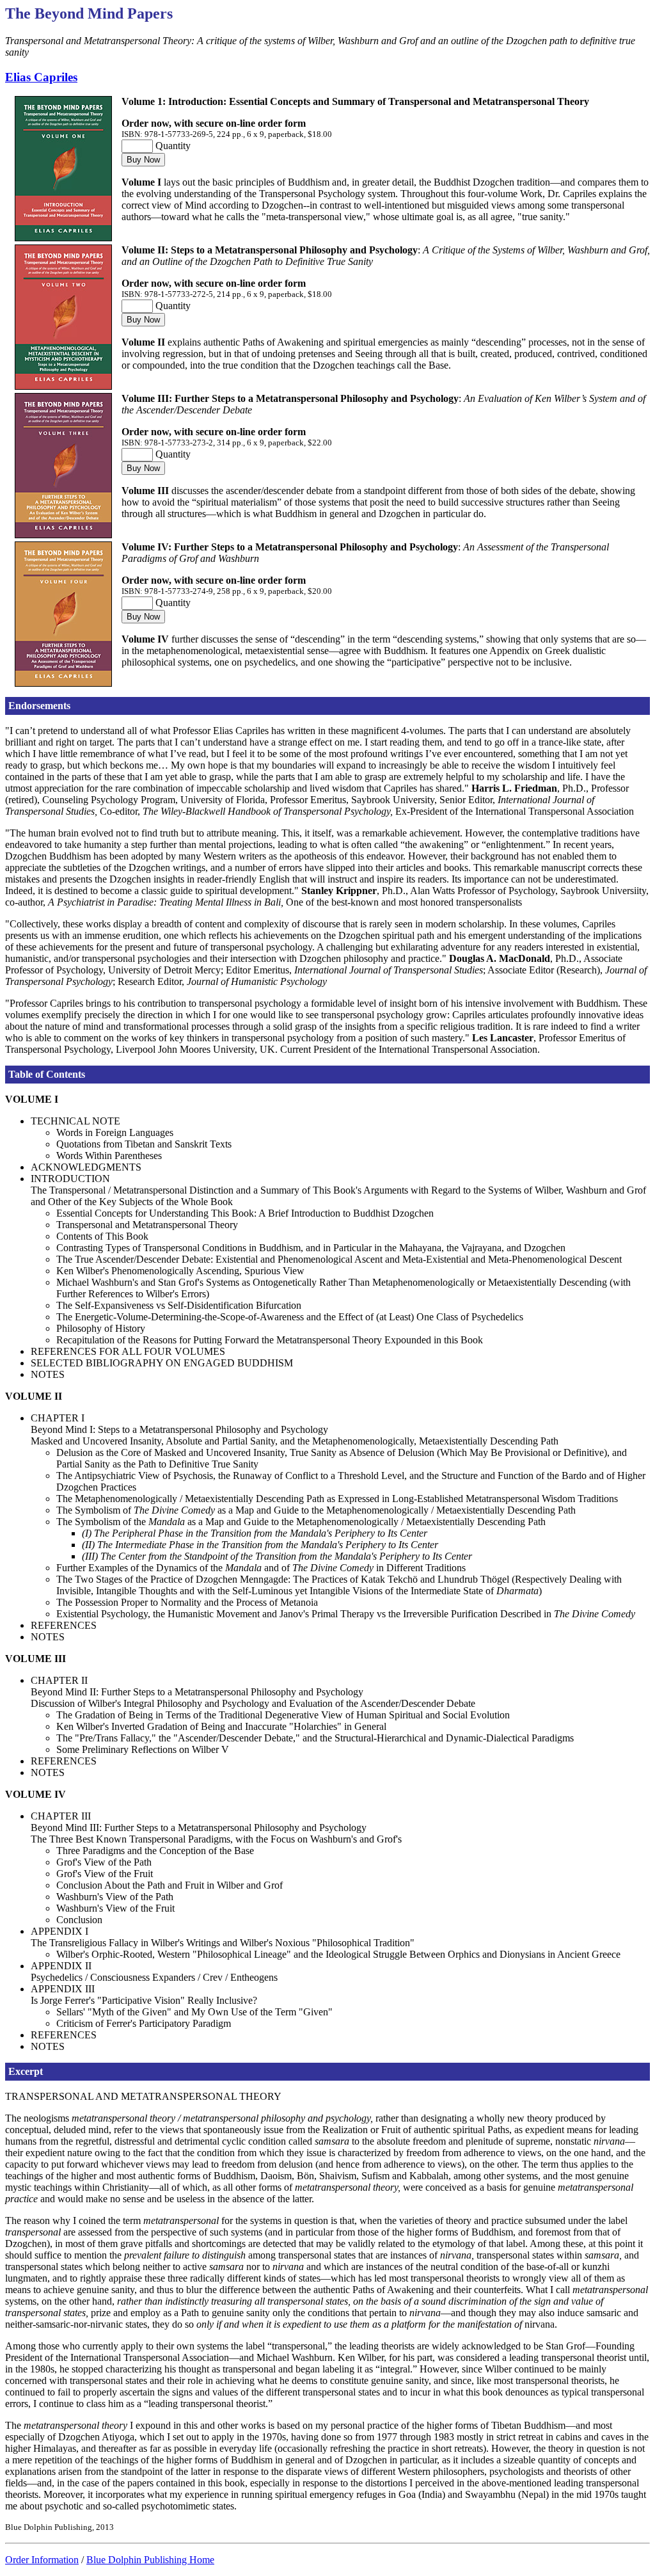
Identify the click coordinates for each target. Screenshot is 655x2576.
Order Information (42, 2560)
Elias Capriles (41, 77)
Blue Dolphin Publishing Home (150, 2560)
